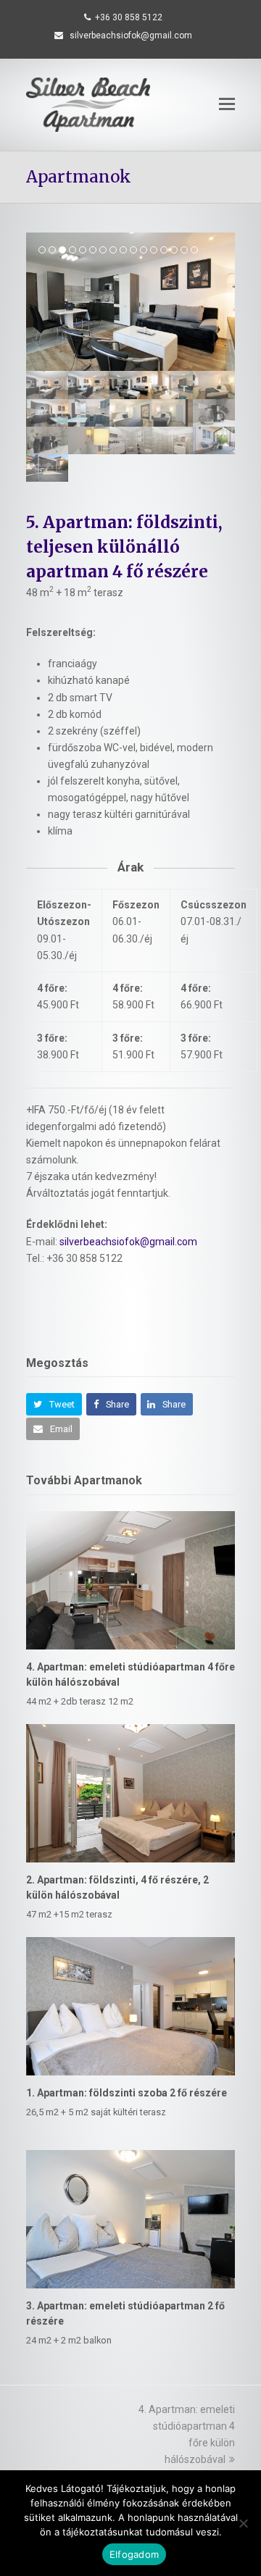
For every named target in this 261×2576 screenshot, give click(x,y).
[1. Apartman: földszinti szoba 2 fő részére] (130, 2006)
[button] (227, 104)
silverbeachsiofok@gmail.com (128, 1242)
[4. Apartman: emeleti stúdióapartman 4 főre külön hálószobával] (130, 1580)
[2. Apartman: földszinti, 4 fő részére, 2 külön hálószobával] (130, 1793)
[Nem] (243, 2523)
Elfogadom (134, 2554)
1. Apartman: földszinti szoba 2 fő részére (127, 2093)
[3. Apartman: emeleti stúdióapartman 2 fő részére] (130, 2219)
